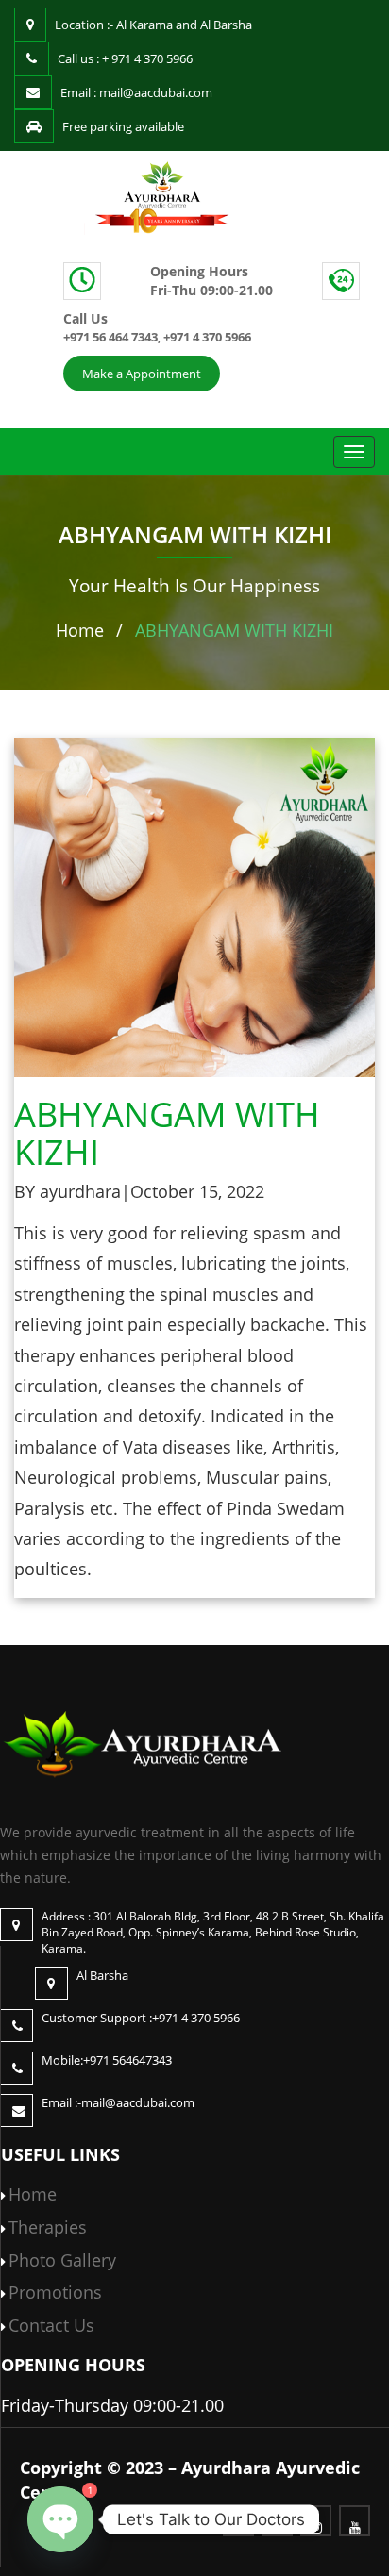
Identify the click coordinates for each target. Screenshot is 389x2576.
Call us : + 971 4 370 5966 (125, 58)
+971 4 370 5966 (207, 337)
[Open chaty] (60, 2519)
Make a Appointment (142, 374)
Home (80, 630)
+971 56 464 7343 (110, 337)
